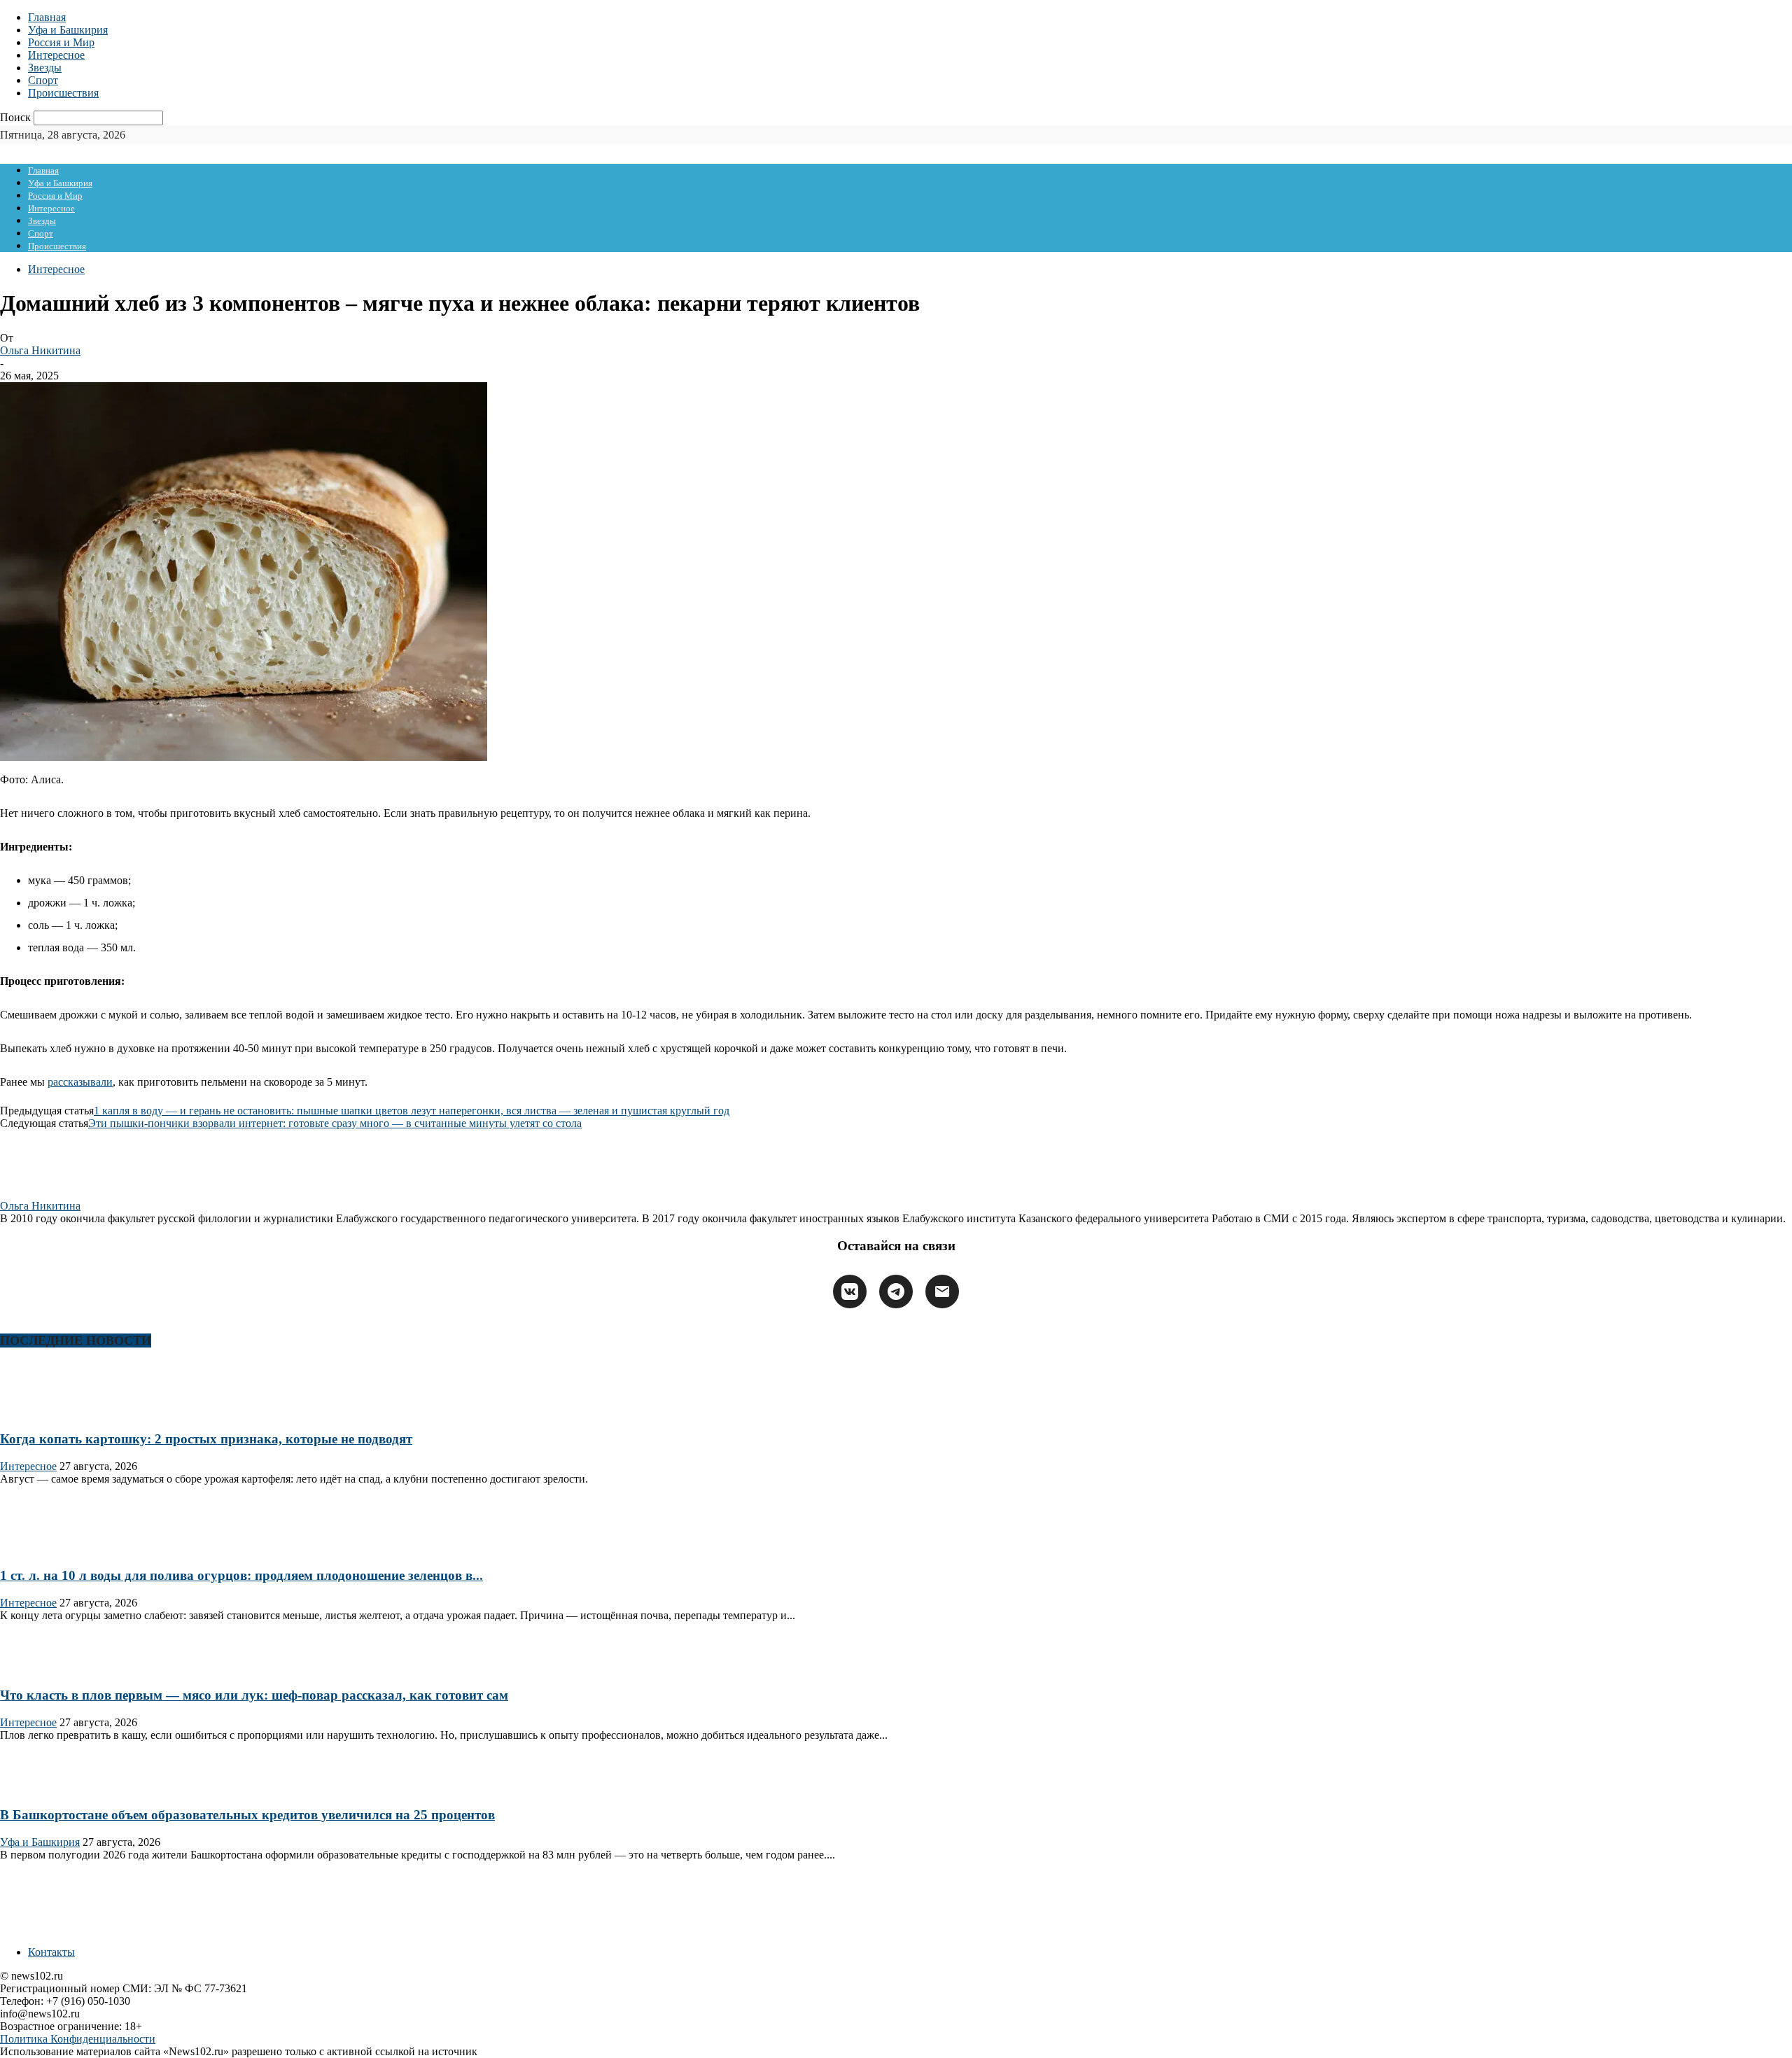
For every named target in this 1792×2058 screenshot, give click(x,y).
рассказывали (80, 1082)
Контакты (51, 1952)
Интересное (56, 55)
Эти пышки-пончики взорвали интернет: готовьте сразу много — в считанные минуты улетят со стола (335, 1123)
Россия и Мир (61, 42)
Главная (47, 17)
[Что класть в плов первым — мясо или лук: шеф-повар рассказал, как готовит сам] (45, 1668)
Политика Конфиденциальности (78, 2039)
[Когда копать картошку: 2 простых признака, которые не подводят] (45, 1412)
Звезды (45, 68)
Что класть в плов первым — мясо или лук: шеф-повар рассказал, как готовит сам (254, 1695)
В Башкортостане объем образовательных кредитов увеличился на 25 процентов (247, 1815)
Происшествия (63, 93)
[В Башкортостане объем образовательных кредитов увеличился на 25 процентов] (45, 1788)
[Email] (942, 1291)
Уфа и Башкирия (68, 30)
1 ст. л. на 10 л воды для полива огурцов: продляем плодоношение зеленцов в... (241, 1575)
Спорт (43, 80)
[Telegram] (896, 1291)
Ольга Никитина (40, 350)
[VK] (850, 1291)
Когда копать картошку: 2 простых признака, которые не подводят (206, 1439)
